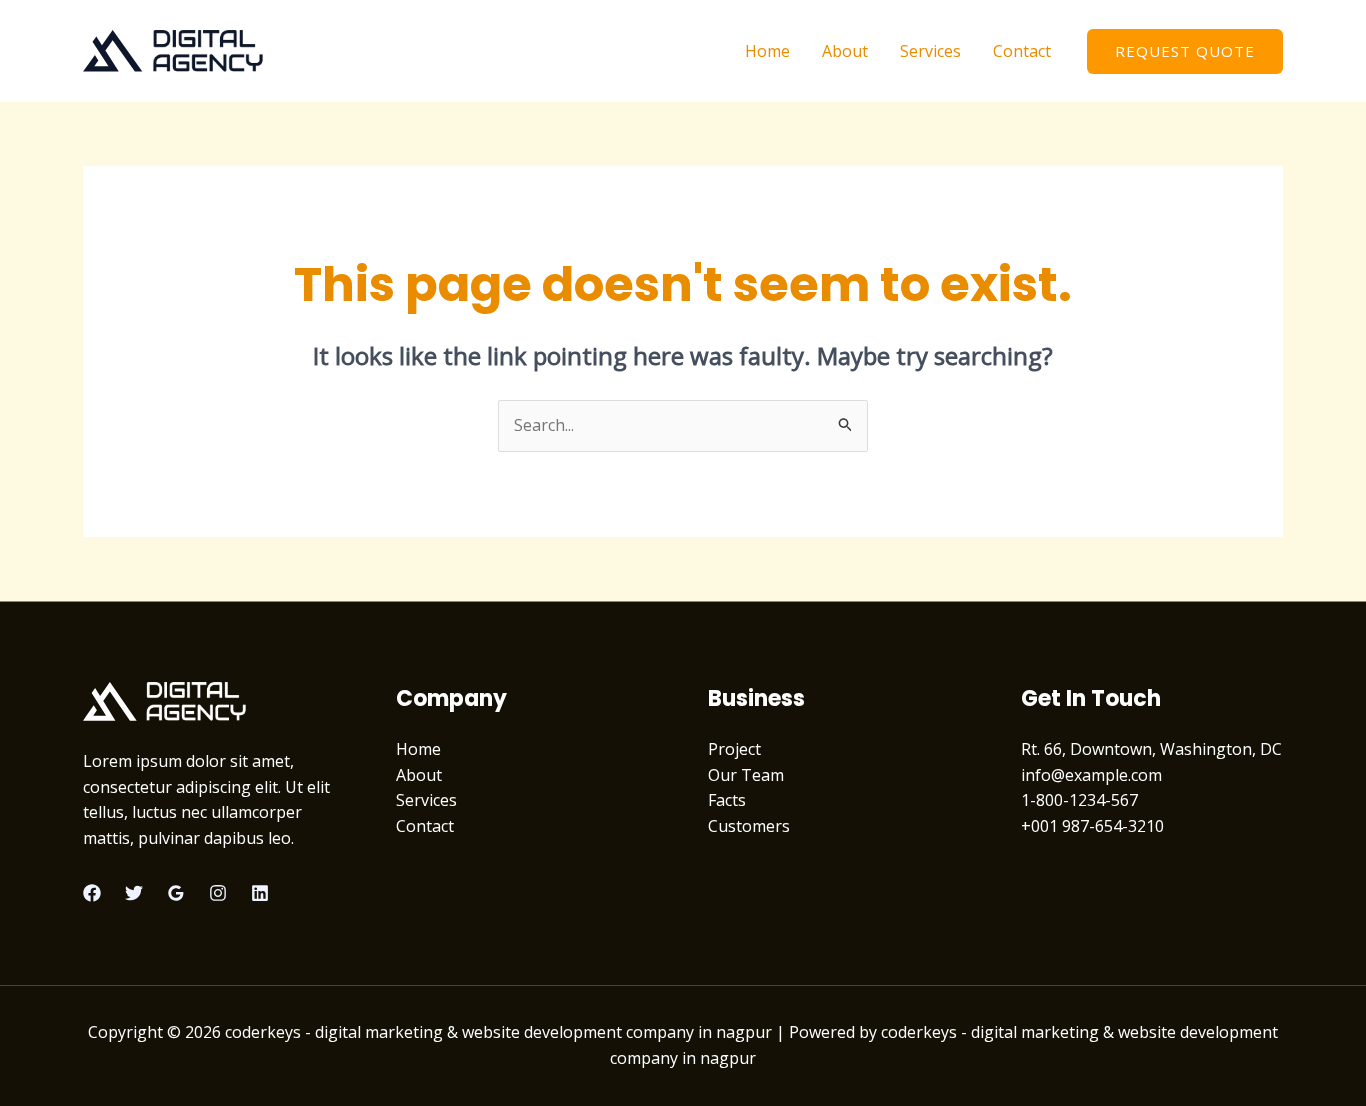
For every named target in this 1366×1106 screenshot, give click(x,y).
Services (930, 51)
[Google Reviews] (176, 893)
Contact (1022, 51)
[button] (1185, 51)
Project (734, 749)
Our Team (746, 775)
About (845, 51)
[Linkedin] (260, 893)
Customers (749, 826)
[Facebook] (92, 893)
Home (767, 51)
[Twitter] (134, 893)
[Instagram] (218, 893)
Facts (727, 800)
